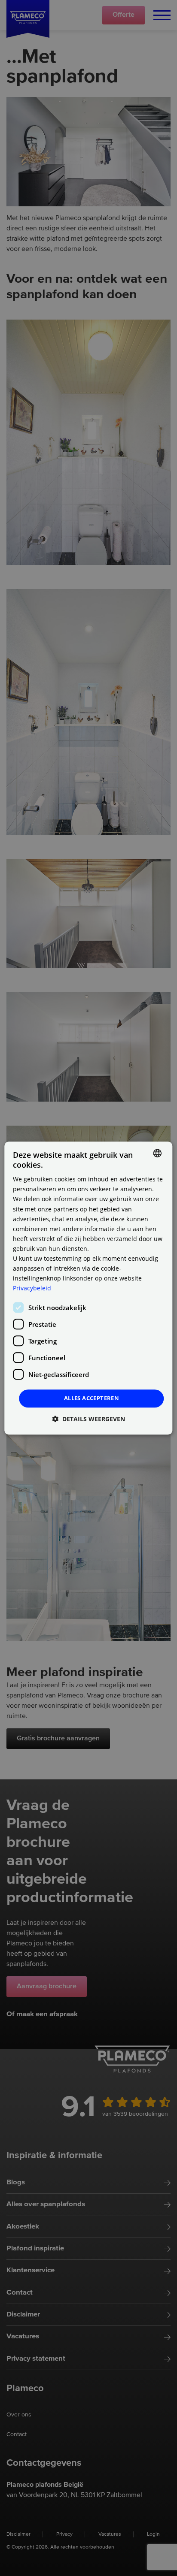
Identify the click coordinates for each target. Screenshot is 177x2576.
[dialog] (88, 1288)
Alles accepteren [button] (92, 1398)
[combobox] (158, 1153)
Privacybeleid (32, 1288)
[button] (88, 1419)
